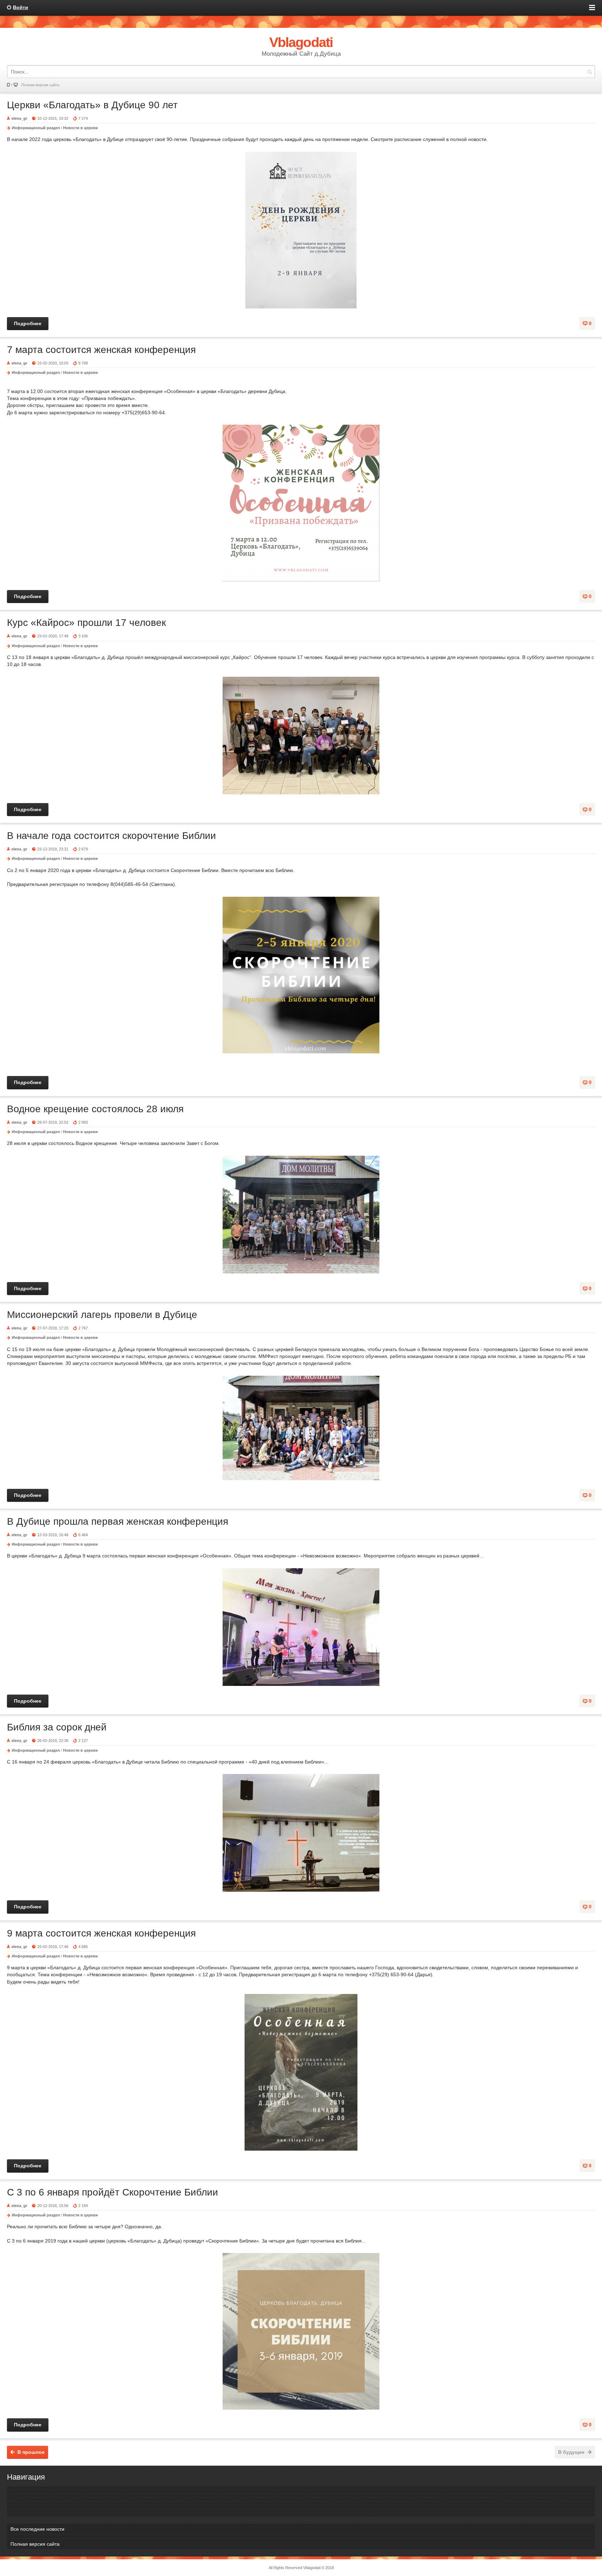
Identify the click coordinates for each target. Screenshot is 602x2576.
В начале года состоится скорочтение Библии (111, 836)
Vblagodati (312, 2568)
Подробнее (28, 323)
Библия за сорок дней (57, 1727)
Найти (589, 72)
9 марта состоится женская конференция (101, 1933)
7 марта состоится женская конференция (101, 350)
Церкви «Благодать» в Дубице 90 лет (92, 105)
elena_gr (19, 118)
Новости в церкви (80, 128)
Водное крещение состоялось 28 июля (95, 1109)
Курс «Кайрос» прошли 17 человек (86, 623)
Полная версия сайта (40, 85)
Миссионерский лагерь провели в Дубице (102, 1315)
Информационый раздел (36, 128)
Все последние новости (37, 2529)
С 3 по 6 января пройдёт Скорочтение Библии (113, 2192)
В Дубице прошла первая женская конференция (118, 1521)
